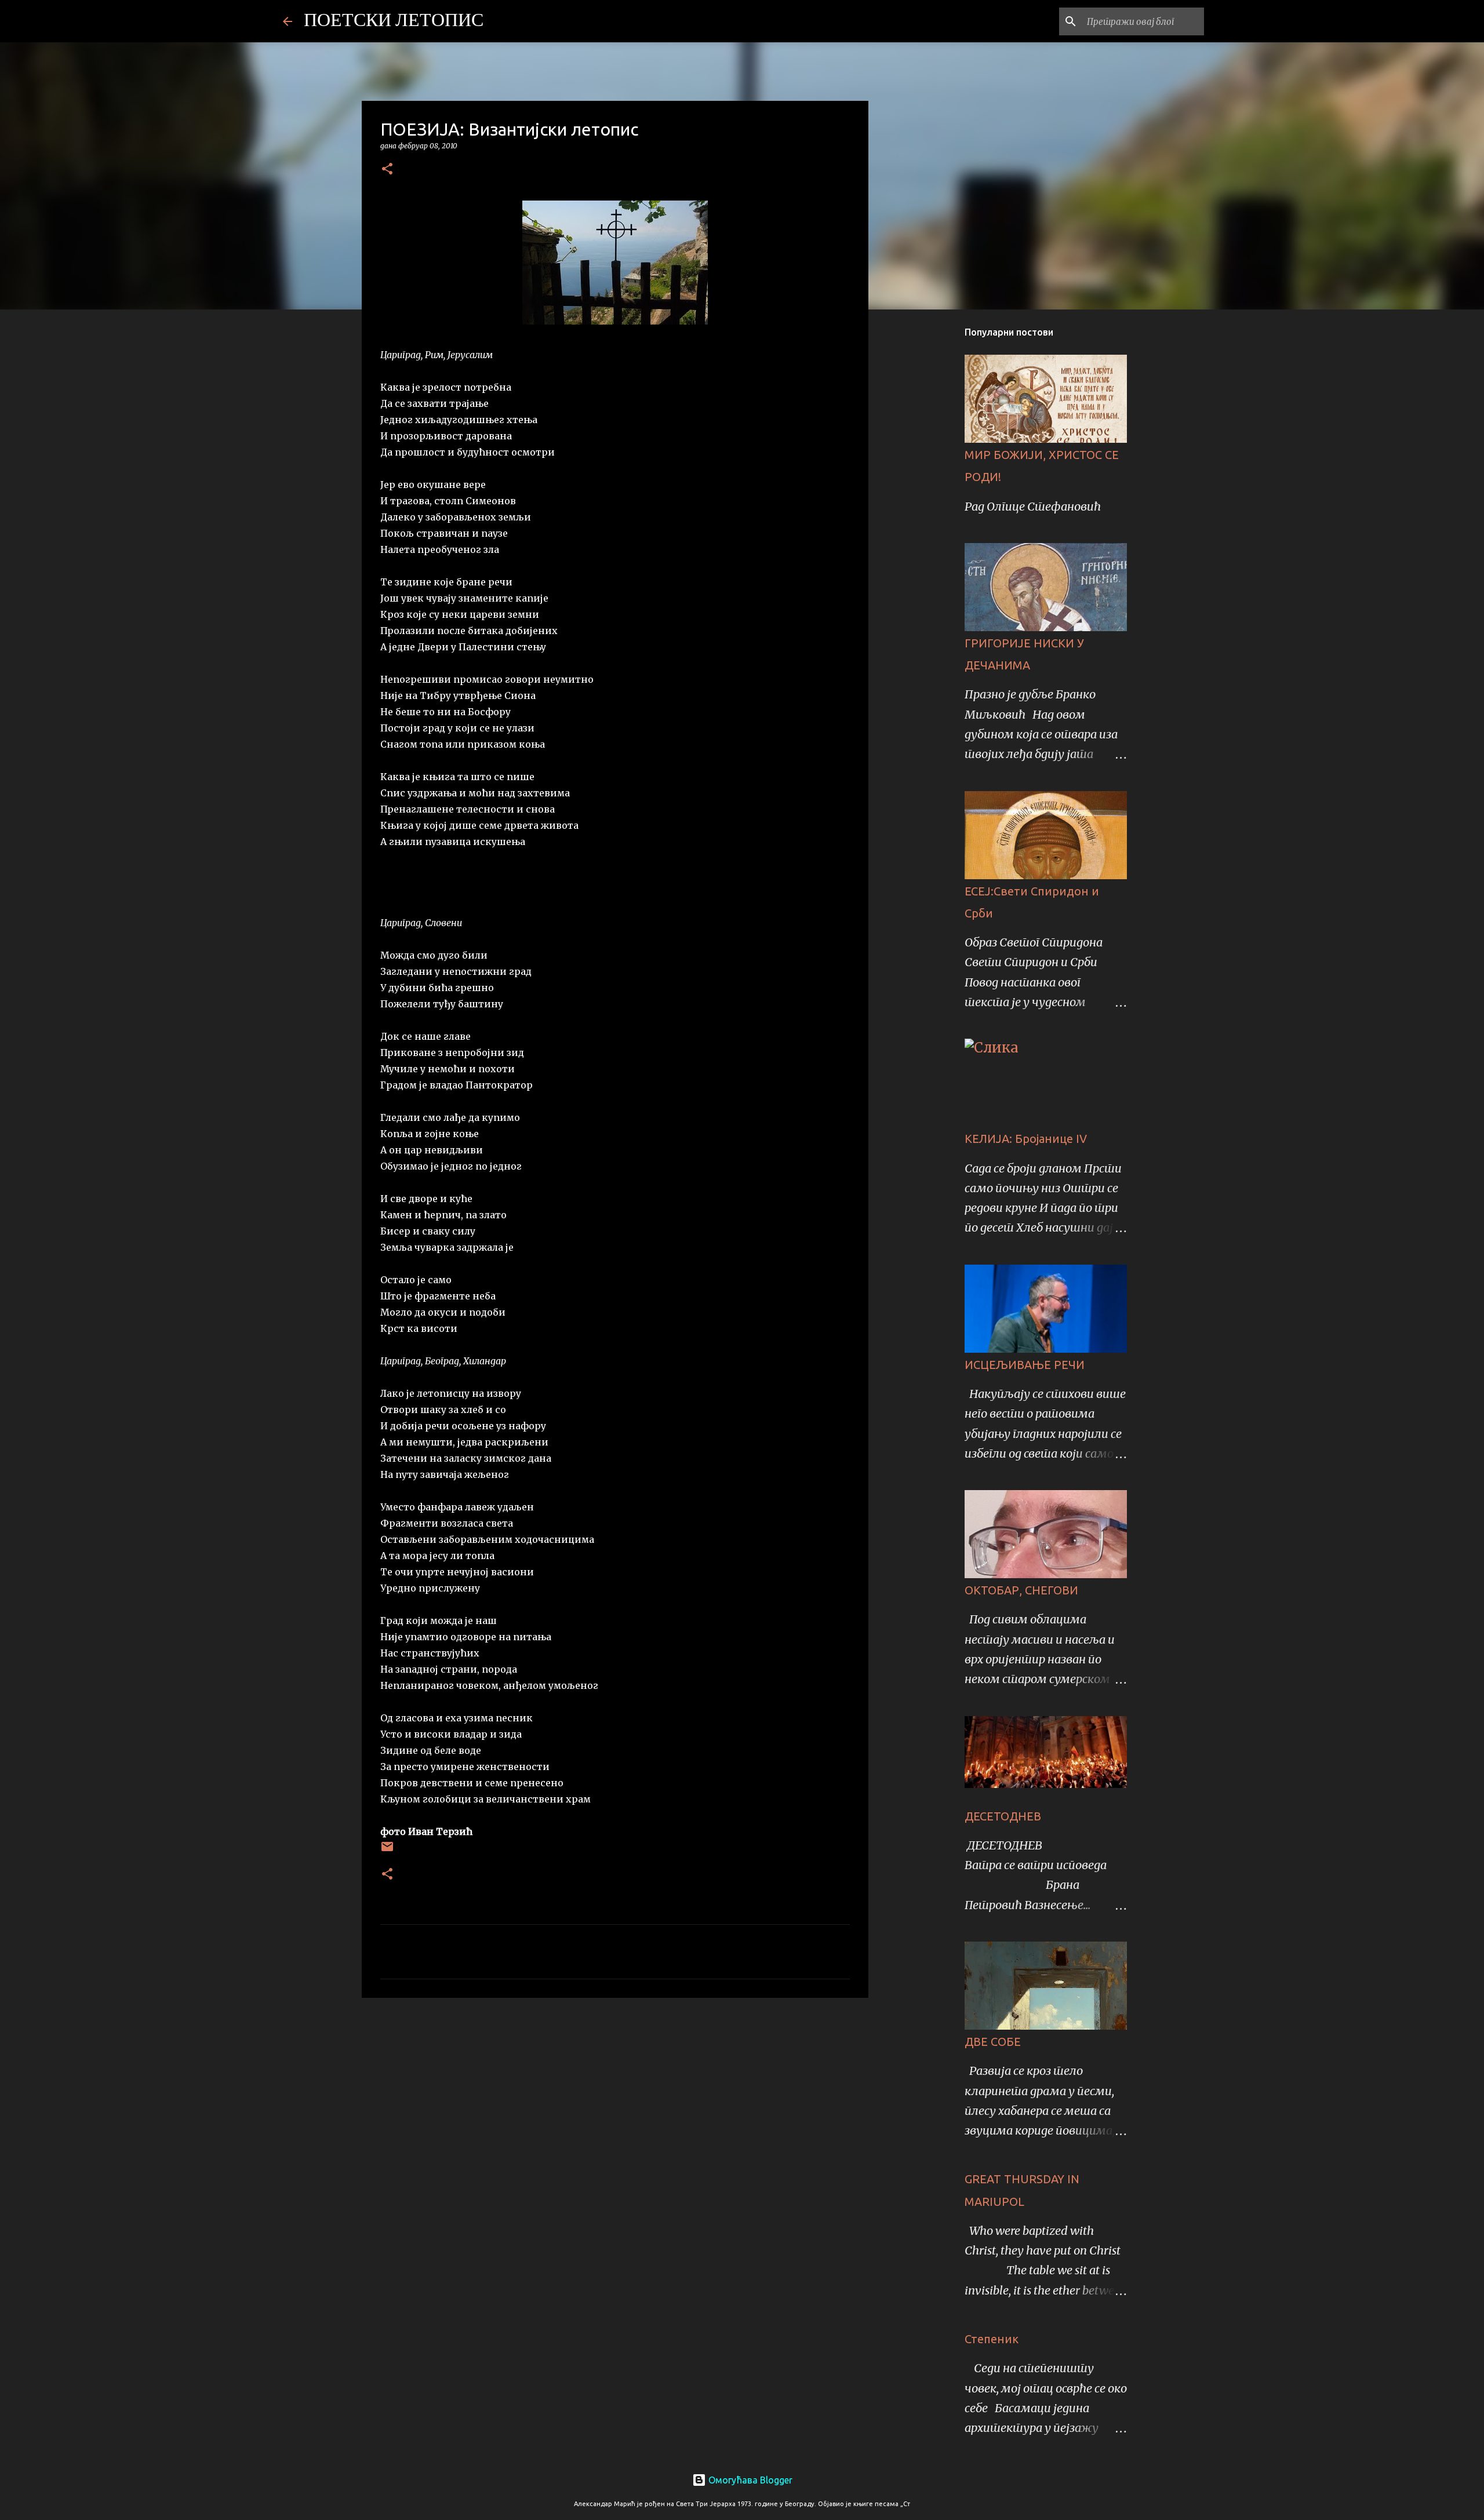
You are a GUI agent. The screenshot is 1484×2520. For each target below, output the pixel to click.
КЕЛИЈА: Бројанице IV (1026, 1139)
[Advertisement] (615, 2096)
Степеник (992, 2339)
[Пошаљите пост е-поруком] (387, 1851)
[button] (387, 170)
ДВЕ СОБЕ (993, 2042)
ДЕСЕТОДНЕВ (1003, 1816)
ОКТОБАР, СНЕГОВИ (1021, 1590)
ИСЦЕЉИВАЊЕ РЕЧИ (1025, 1365)
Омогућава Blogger (749, 2480)
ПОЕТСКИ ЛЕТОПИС (394, 21)
